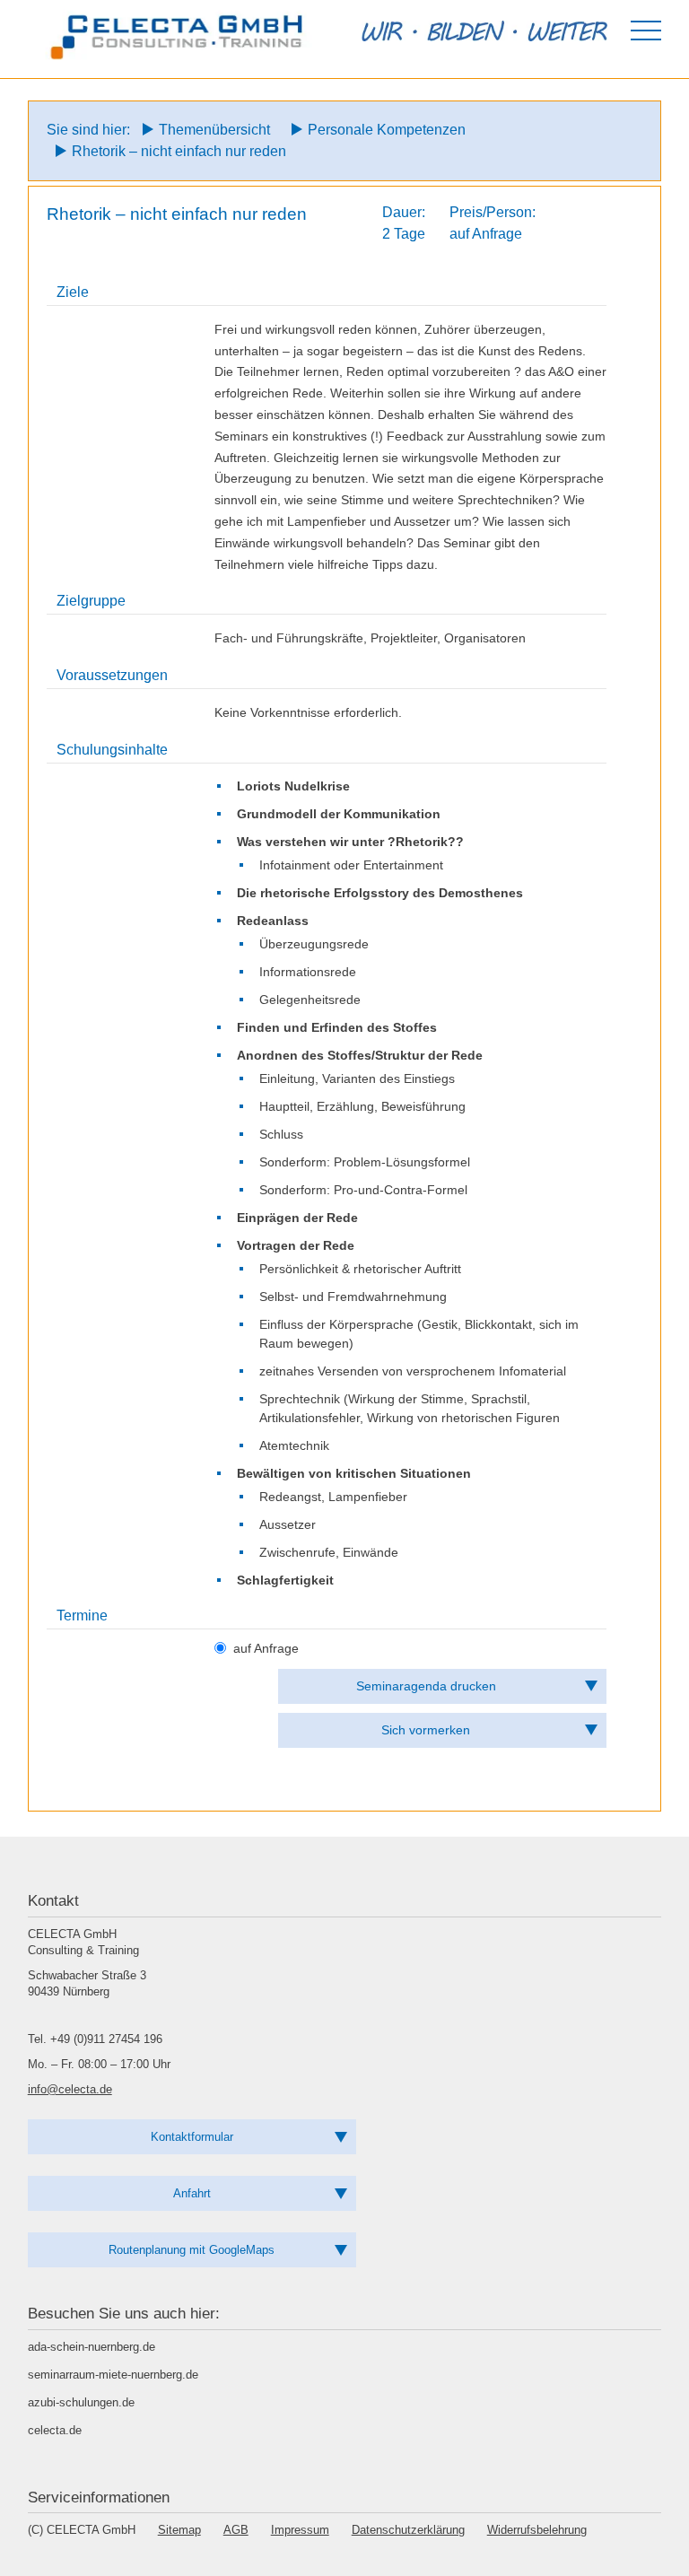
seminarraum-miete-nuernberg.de (113, 2375)
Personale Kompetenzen (387, 130)
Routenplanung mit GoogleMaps (192, 2250)
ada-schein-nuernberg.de (92, 2347)
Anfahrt (192, 2193)
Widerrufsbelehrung (537, 2530)
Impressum (300, 2530)
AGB (236, 2530)
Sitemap (179, 2530)
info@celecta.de (70, 2089)
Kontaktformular (192, 2137)
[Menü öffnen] (646, 31)
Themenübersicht (214, 130)
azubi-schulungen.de (81, 2402)
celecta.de (55, 2430)
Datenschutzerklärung (408, 2530)
